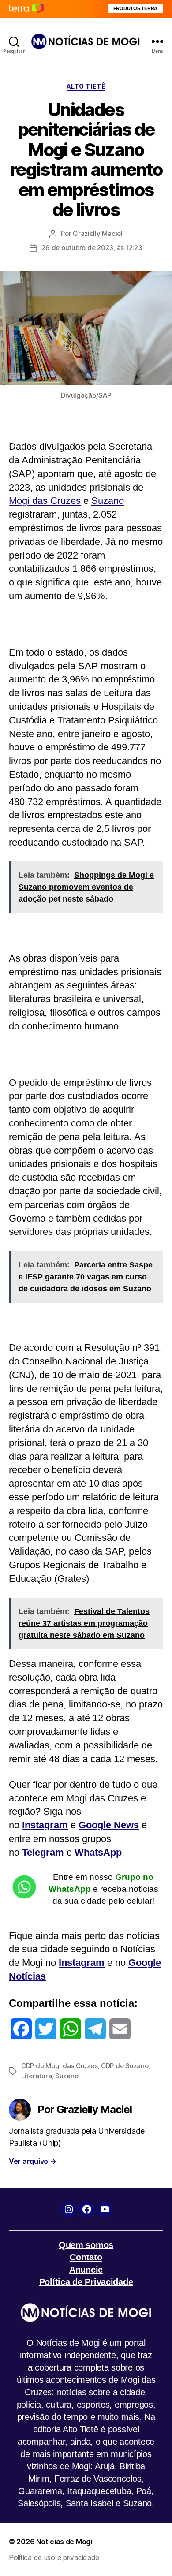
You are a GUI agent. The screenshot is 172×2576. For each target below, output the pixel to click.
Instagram (45, 1825)
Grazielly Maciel (98, 233)
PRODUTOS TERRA (135, 8)
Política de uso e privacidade (54, 2557)
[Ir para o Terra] (26, 9)
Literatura (36, 2076)
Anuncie (86, 2270)
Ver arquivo (33, 2161)
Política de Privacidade (86, 2282)
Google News (109, 1825)
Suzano (108, 501)
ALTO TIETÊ (86, 86)
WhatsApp (98, 1852)
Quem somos (86, 2245)
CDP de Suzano (125, 2066)
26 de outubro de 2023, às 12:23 (92, 248)
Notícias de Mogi (64, 2542)
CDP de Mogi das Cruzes (59, 2066)
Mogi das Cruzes (45, 501)
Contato (86, 2257)
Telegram (43, 1852)
